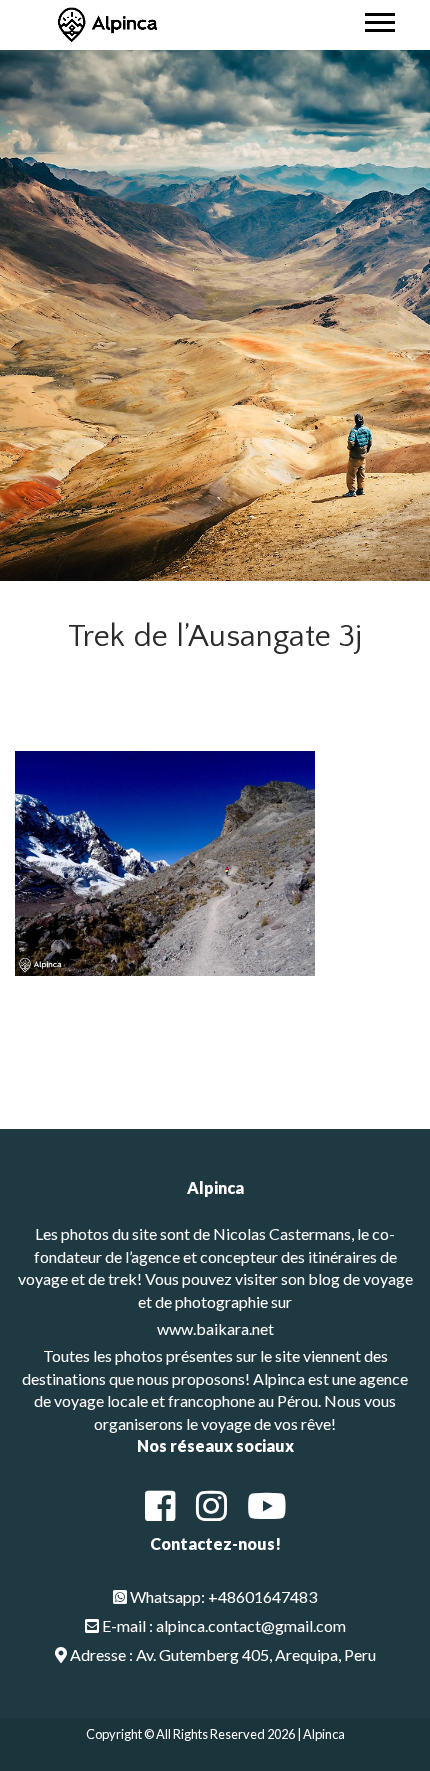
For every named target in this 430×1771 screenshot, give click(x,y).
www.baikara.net (215, 1328)
